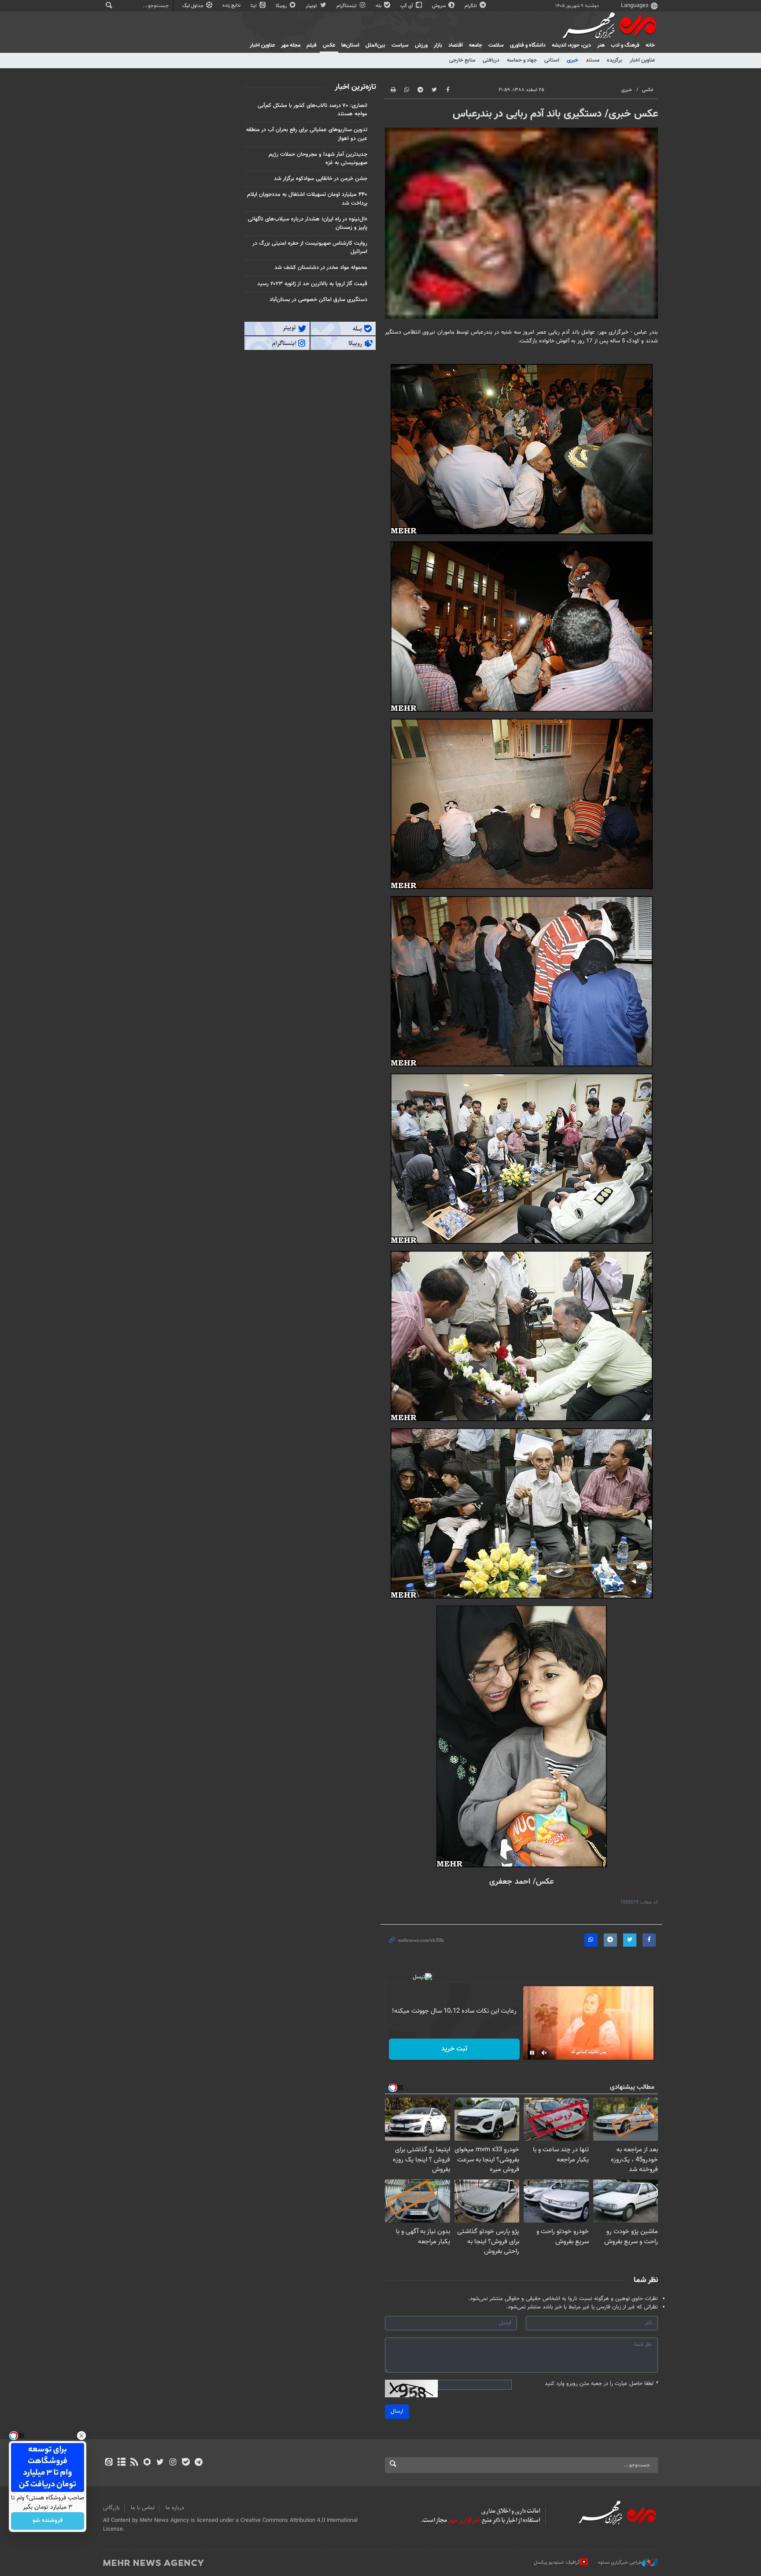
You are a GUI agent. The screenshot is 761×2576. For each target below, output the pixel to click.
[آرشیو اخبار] (121, 2463)
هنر (601, 45)
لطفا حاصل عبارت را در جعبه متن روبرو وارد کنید (601, 2384)
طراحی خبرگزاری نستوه (620, 2563)
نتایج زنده (232, 6)
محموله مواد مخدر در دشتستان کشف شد (321, 268)
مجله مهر (291, 45)
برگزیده (615, 60)
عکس (329, 45)
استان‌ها (350, 45)
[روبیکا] (147, 2463)
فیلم (312, 45)
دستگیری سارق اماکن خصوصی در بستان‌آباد (318, 300)
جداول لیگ (194, 6)
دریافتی (491, 60)
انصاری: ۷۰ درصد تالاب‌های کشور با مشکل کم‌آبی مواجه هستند (312, 110)
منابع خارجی (462, 60)
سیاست (400, 45)
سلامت (496, 45)
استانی (552, 60)
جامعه (476, 45)
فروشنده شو (48, 2521)
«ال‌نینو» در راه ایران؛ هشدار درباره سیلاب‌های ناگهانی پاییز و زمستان (308, 223)
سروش (440, 6)
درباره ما (175, 2508)
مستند (593, 60)
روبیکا (282, 6)
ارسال (397, 2411)
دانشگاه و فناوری (528, 45)
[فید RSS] (134, 2463)
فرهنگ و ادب (625, 45)
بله (379, 6)
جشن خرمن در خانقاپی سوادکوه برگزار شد (321, 179)
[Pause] (532, 2053)
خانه (650, 45)
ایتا (254, 6)
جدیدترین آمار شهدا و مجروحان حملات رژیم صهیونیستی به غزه (318, 159)
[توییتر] (160, 2463)
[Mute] (544, 2053)
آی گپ (407, 6)
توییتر (312, 6)
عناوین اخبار (642, 60)
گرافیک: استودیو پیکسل (557, 2563)
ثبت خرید (454, 2049)
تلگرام (471, 6)
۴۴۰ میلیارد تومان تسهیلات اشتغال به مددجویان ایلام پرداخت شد (307, 199)
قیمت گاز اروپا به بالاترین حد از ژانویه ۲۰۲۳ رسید (312, 284)
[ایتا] (109, 2463)
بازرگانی (111, 2508)
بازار (438, 45)
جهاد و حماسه (522, 60)
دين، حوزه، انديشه (571, 45)
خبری (573, 60)
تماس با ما (143, 2508)
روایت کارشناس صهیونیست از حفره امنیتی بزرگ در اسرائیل (310, 248)
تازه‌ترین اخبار (355, 87)
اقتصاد (456, 45)
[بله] (186, 2463)
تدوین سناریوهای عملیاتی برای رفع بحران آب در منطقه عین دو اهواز (307, 134)
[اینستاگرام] (173, 2463)
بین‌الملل (375, 45)
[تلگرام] (198, 2463)
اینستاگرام (347, 6)
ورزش (421, 45)
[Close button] (81, 2436)
